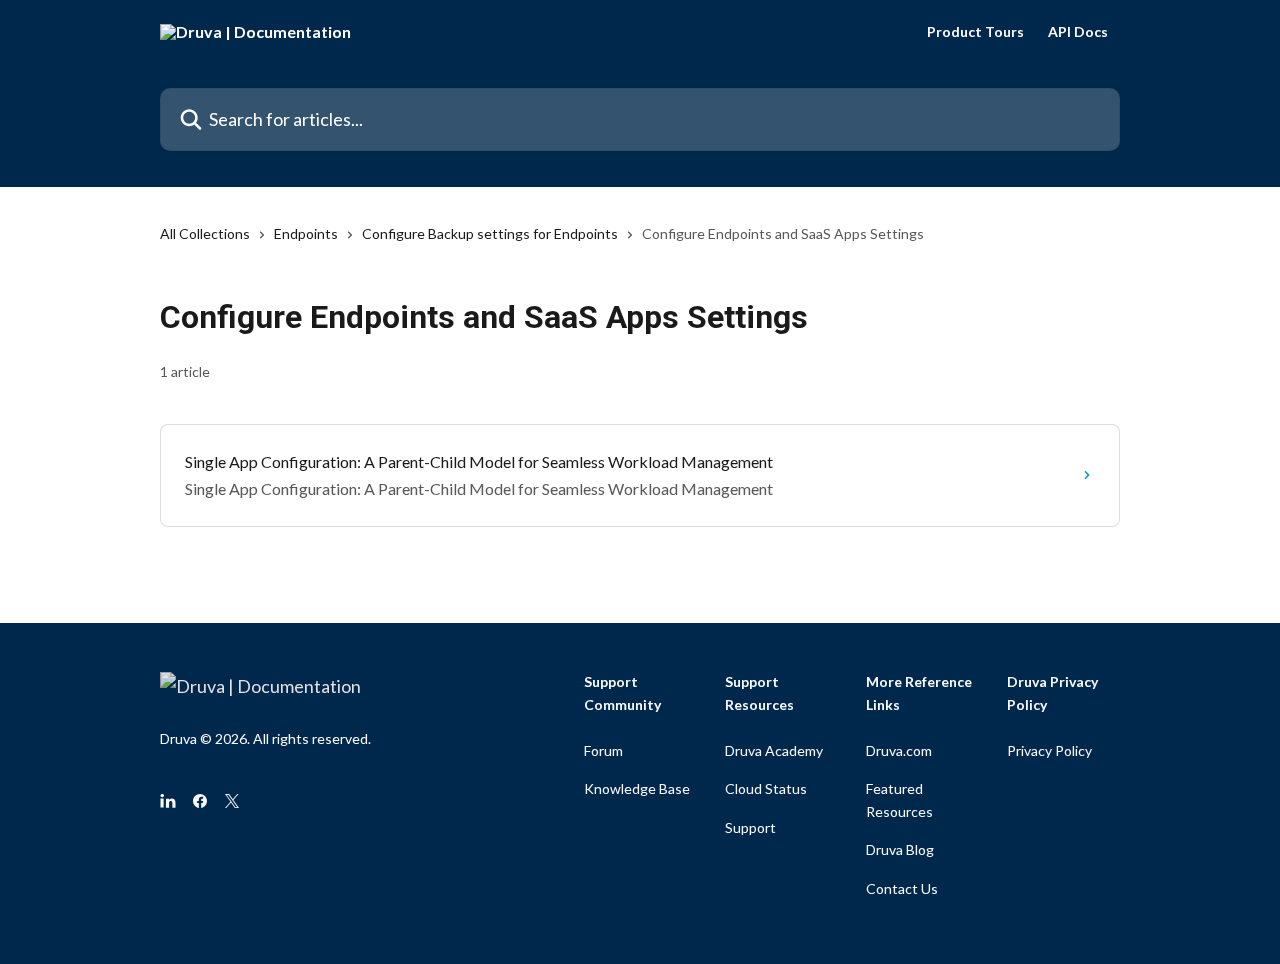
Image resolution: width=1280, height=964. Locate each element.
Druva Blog (900, 849)
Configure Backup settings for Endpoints (490, 233)
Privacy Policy (1049, 750)
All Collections (205, 233)
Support (750, 827)
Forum (603, 750)
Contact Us (902, 888)
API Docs (1078, 32)
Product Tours (975, 32)
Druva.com (899, 750)
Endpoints (306, 233)
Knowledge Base (637, 788)
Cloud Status (766, 788)
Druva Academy (774, 750)
